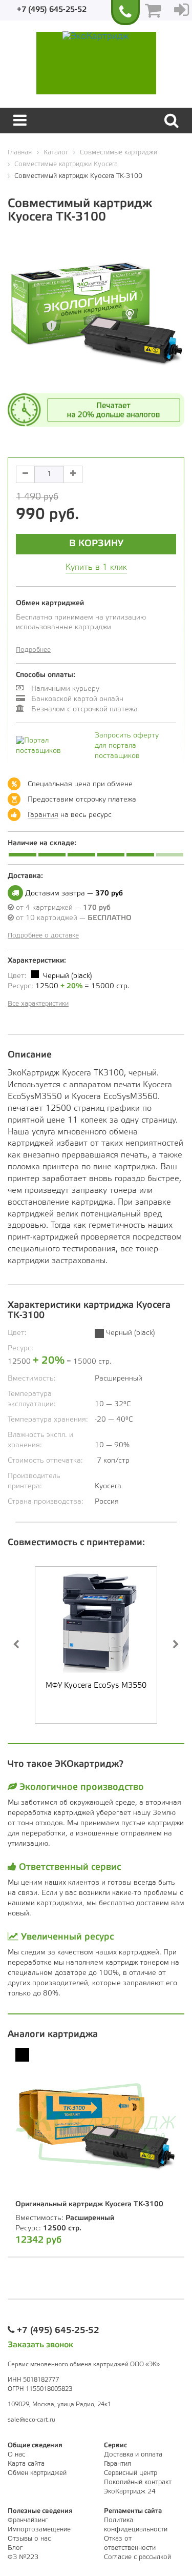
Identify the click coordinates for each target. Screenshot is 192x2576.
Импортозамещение (39, 2530)
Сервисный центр (131, 2473)
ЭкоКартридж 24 (130, 2492)
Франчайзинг (28, 2520)
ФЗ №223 (23, 2557)
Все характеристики (38, 1004)
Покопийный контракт (138, 2482)
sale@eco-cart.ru (31, 2420)
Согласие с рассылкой (137, 2557)
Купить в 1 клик (96, 567)
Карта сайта (26, 2464)
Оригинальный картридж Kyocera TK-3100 (89, 2204)
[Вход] (182, 10)
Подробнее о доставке (43, 936)
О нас (16, 2455)
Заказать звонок (40, 2345)
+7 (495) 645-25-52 (52, 10)
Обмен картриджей (37, 2473)
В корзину (96, 544)
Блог (15, 2548)
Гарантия (43, 815)
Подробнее (33, 650)
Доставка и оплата (133, 2455)
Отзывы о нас (29, 2539)
